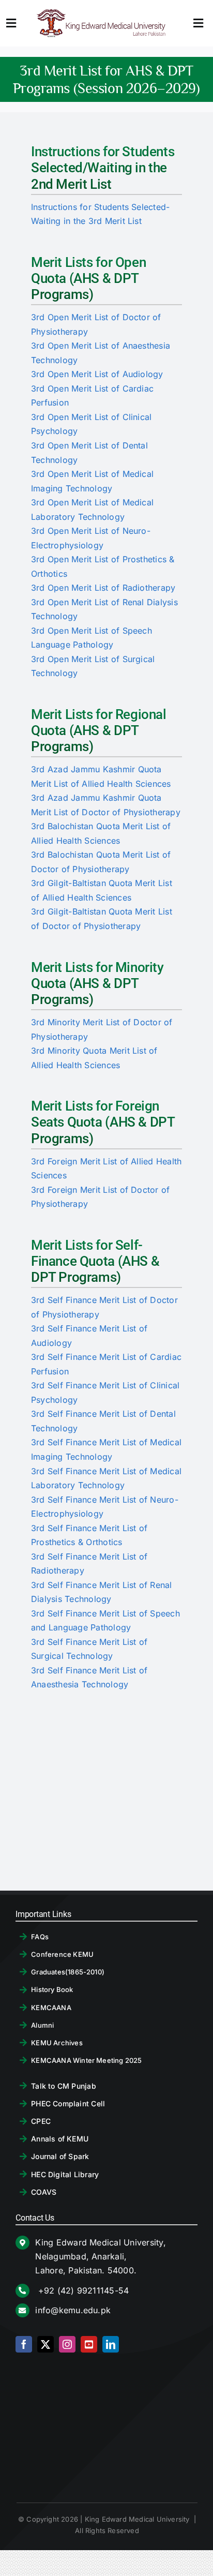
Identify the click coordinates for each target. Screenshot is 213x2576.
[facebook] (24, 2344)
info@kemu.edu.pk (73, 2310)
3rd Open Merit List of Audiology (97, 374)
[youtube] (89, 2344)
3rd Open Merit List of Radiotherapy (103, 588)
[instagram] (67, 2344)
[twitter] (45, 2344)
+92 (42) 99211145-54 (82, 2290)
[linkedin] (111, 2344)
